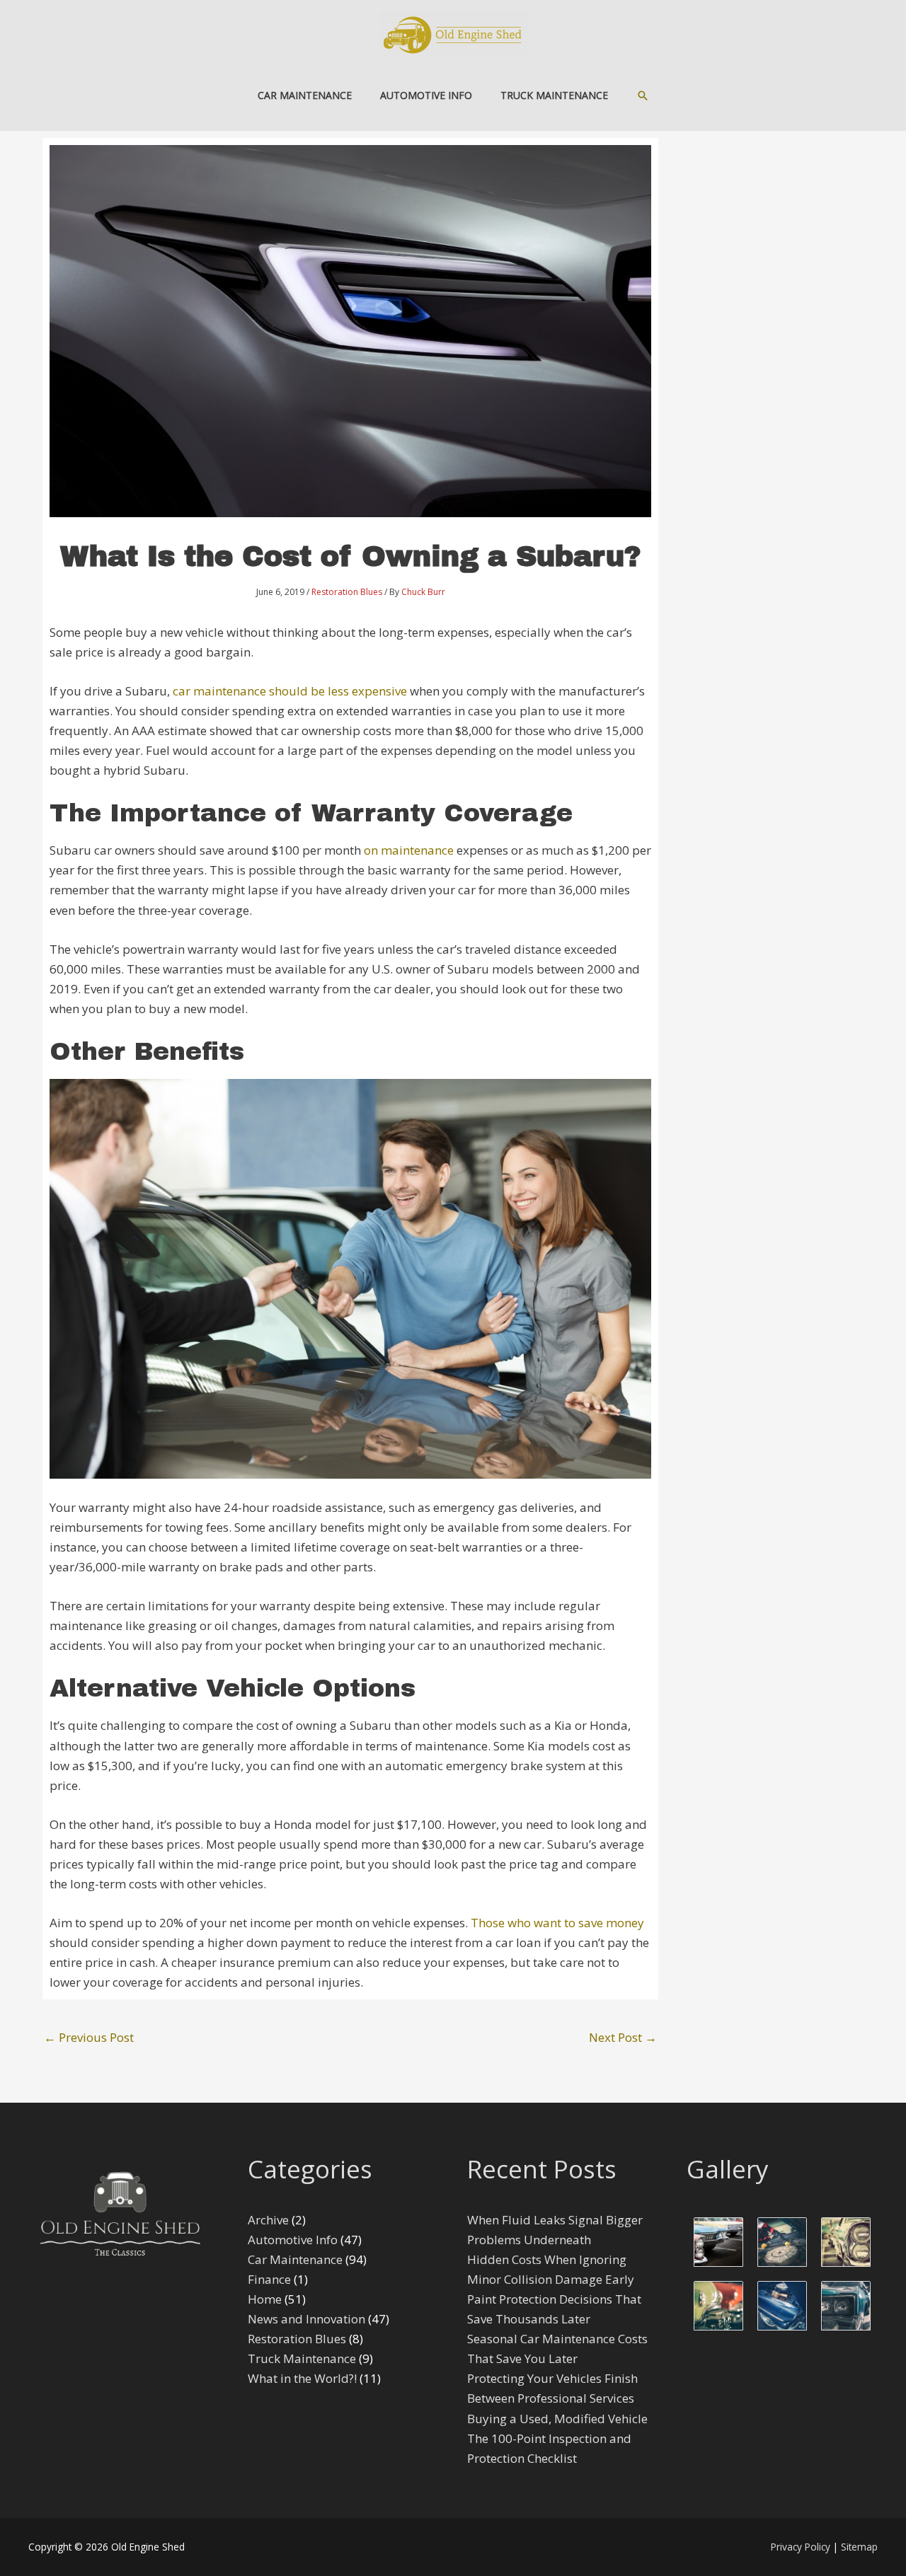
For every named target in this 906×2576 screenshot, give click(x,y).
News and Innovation (306, 2319)
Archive (268, 2220)
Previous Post (89, 2037)
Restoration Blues (347, 592)
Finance (269, 2279)
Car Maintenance (295, 2259)
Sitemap (859, 2547)
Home (265, 2299)
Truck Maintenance (302, 2358)
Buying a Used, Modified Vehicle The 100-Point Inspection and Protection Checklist (557, 2438)
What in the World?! (302, 2378)
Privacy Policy (801, 2547)
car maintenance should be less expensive (290, 691)
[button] (643, 96)
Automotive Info (293, 2240)
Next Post (623, 2037)
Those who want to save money (557, 1923)
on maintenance (409, 850)
